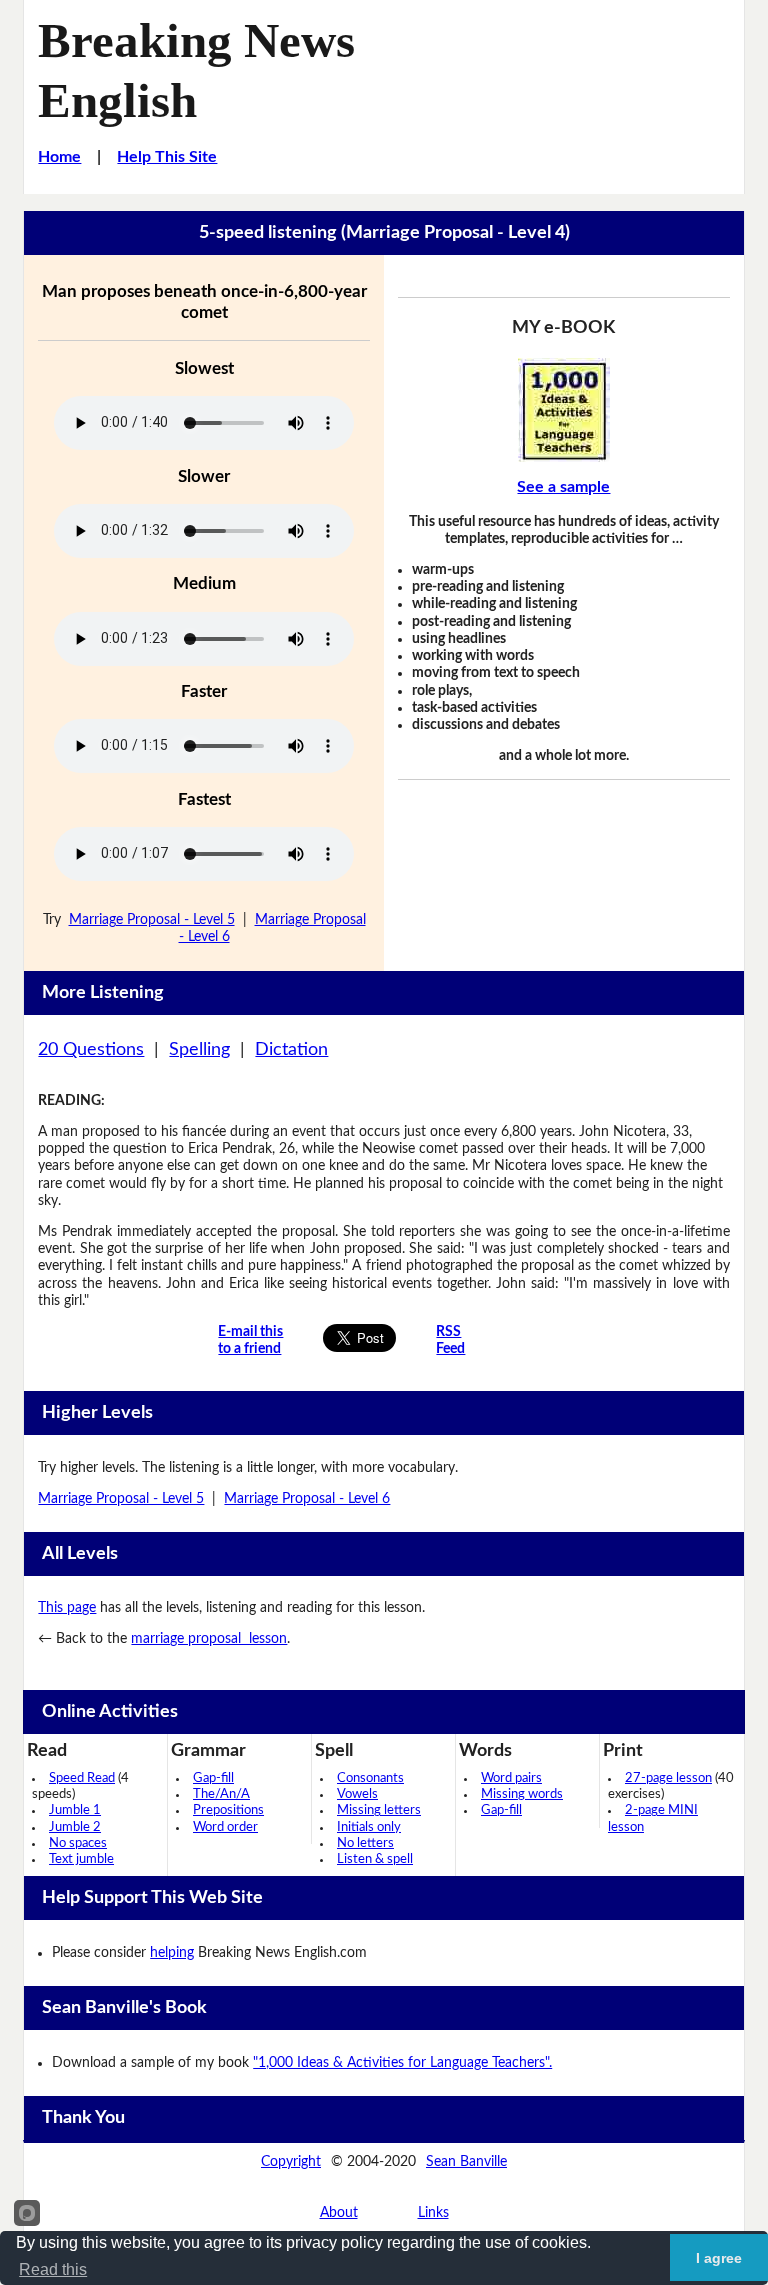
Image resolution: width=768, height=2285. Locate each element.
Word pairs (511, 1778)
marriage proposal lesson (209, 1639)
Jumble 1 (75, 1810)
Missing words (522, 1794)
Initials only (369, 1827)
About (339, 2213)
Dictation (291, 1050)
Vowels (357, 1794)
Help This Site (167, 157)
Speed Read (82, 1778)
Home (59, 157)
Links (433, 2213)
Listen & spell (375, 1859)
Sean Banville (466, 2162)
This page (67, 1608)
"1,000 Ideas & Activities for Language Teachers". (402, 2063)
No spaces (78, 1843)
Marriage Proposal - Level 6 (307, 1499)
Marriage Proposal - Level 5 (152, 920)
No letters (365, 1843)
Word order (225, 1827)
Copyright (291, 2162)
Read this (53, 2269)
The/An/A (221, 1794)
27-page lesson (668, 1778)
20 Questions (91, 1050)
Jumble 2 (75, 1827)
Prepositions (228, 1810)
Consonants (370, 1778)
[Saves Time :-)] (563, 410)
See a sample (563, 487)
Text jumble (81, 1859)
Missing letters (379, 1810)
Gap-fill (213, 1778)
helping (172, 1953)
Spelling (199, 1050)
